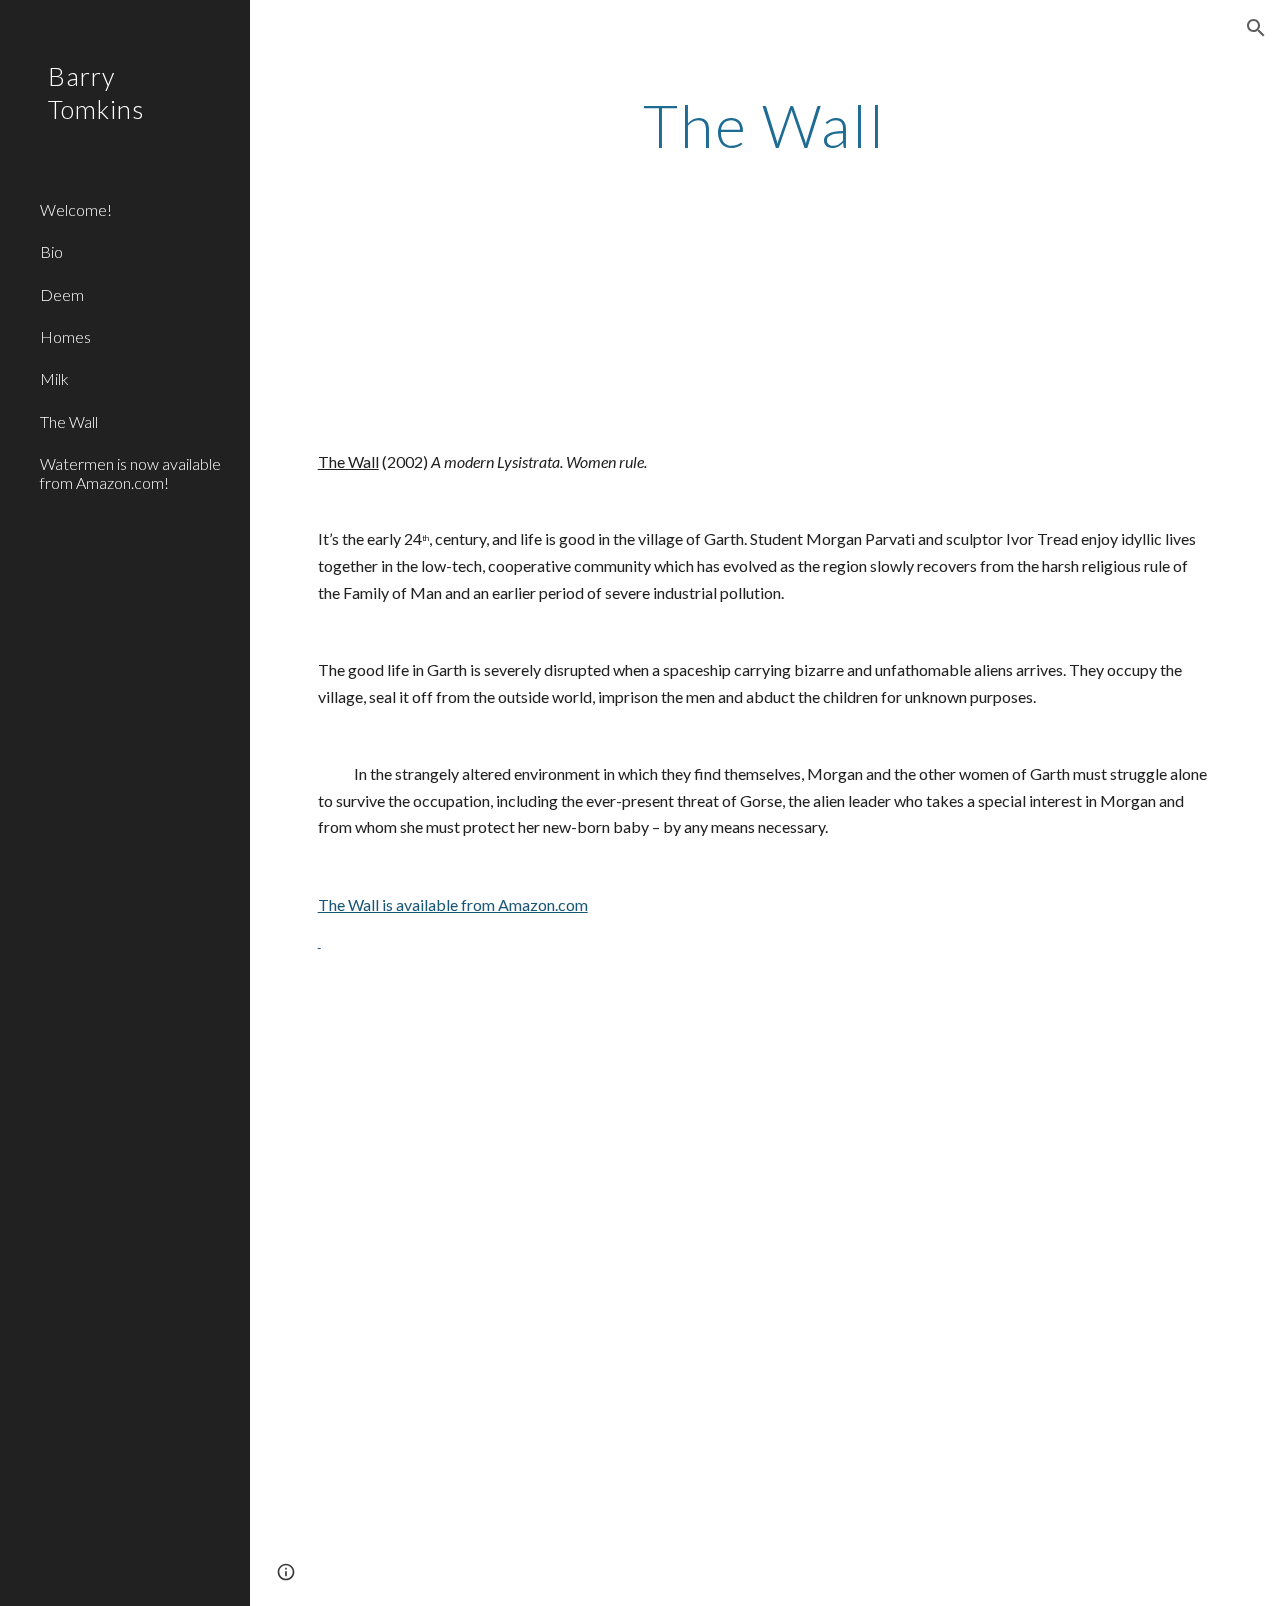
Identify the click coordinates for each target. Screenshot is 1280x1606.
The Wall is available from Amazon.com (453, 904)
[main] (764, 125)
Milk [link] (54, 378)
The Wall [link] (69, 421)
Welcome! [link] (76, 209)
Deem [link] (62, 294)
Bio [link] (51, 251)
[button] (1256, 28)
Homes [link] (65, 336)
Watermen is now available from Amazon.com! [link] (130, 473)
